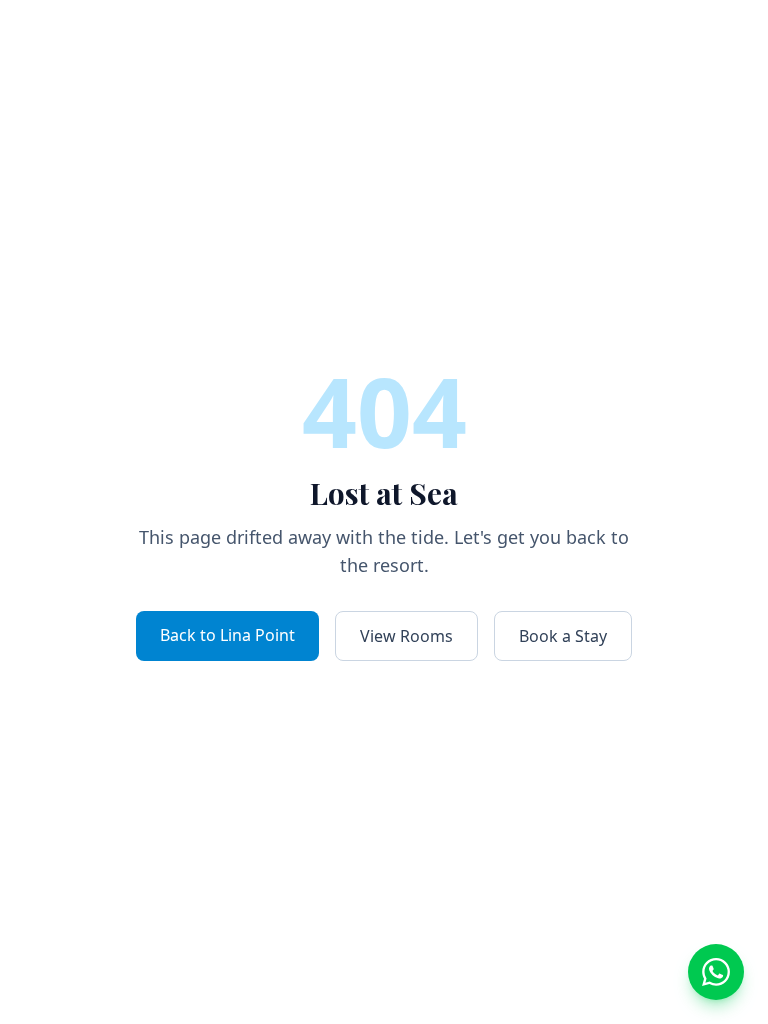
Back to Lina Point (227, 635)
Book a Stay (563, 636)
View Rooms (406, 636)
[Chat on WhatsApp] (716, 972)
